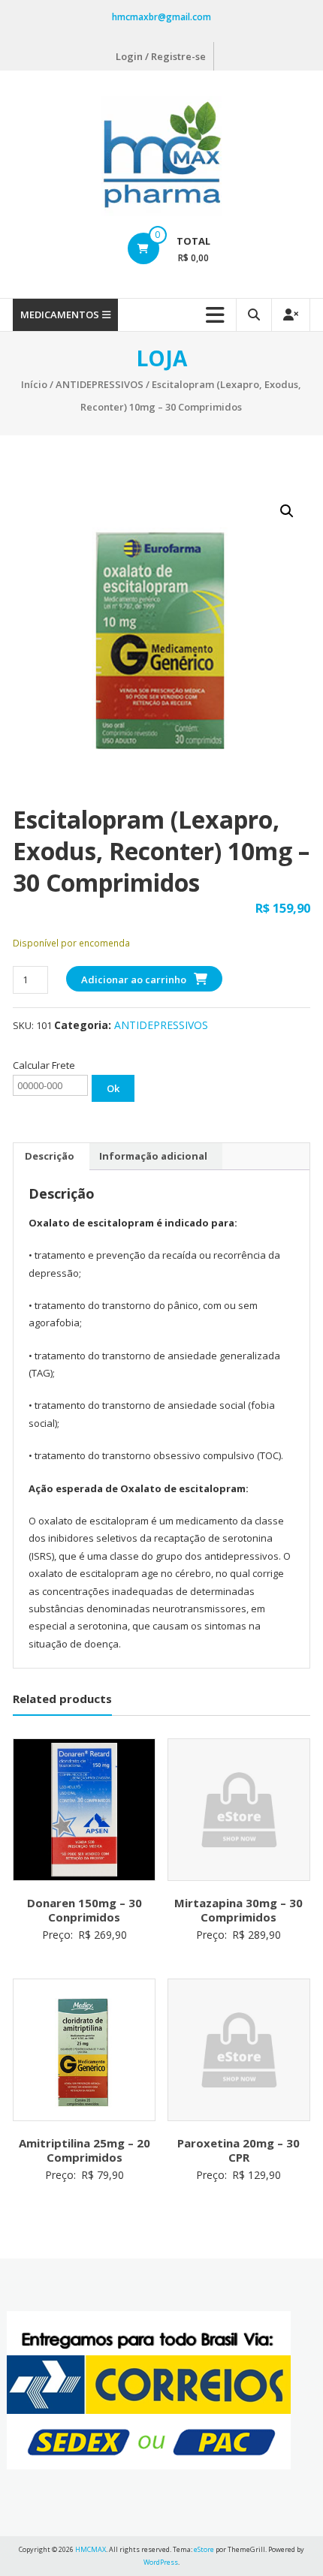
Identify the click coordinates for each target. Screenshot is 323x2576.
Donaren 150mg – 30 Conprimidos (85, 1910)
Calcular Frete (44, 1065)
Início (34, 384)
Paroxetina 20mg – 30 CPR (238, 2150)
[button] (287, 511)
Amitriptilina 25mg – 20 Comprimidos (85, 2150)
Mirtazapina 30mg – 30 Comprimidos (238, 1910)
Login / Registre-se (161, 56)
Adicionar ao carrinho (134, 980)
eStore (204, 2549)
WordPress (161, 2562)
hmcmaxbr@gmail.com (161, 17)
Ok (113, 1088)
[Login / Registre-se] (291, 315)
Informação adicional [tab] (153, 1156)
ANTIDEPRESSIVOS (100, 384)
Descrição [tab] (50, 1156)
